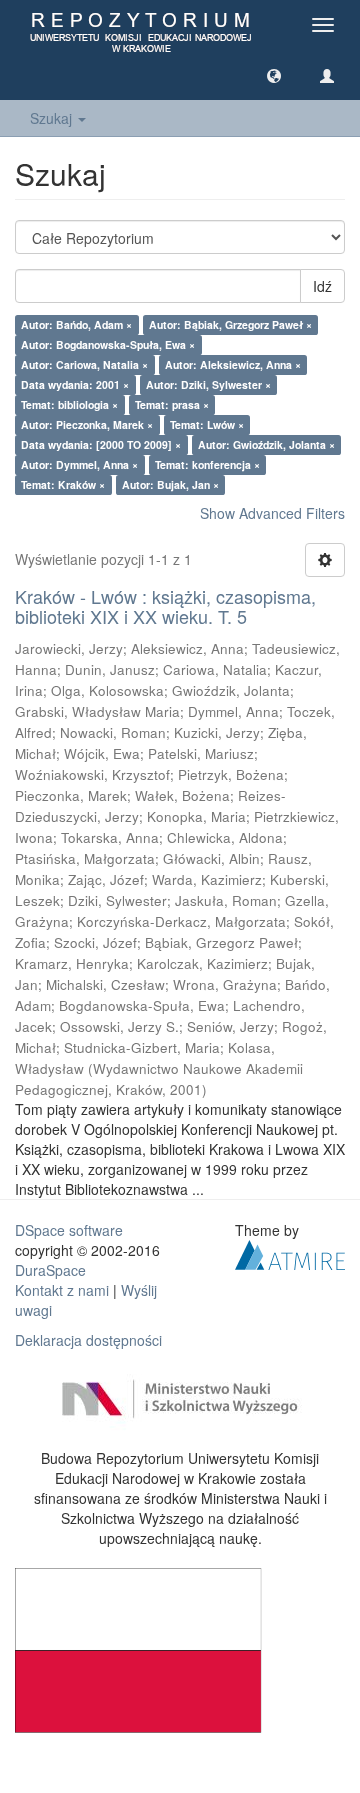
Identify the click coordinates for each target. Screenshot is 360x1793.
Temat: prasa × (172, 404)
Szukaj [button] (53, 118)
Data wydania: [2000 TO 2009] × (101, 444)
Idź (322, 286)
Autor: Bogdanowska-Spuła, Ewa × (108, 344)
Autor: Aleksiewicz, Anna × (233, 364)
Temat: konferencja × (207, 464)
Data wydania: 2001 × (75, 384)
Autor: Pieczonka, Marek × (87, 424)
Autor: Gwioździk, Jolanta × (266, 444)
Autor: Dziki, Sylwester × (208, 384)
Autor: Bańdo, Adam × (76, 324)
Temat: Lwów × (207, 424)
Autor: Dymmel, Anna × (79, 464)
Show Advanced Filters (272, 513)
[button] (274, 75)
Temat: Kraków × (63, 484)
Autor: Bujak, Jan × (170, 484)
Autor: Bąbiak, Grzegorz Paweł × (230, 324)
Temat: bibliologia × (69, 404)
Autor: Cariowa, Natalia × (84, 364)
